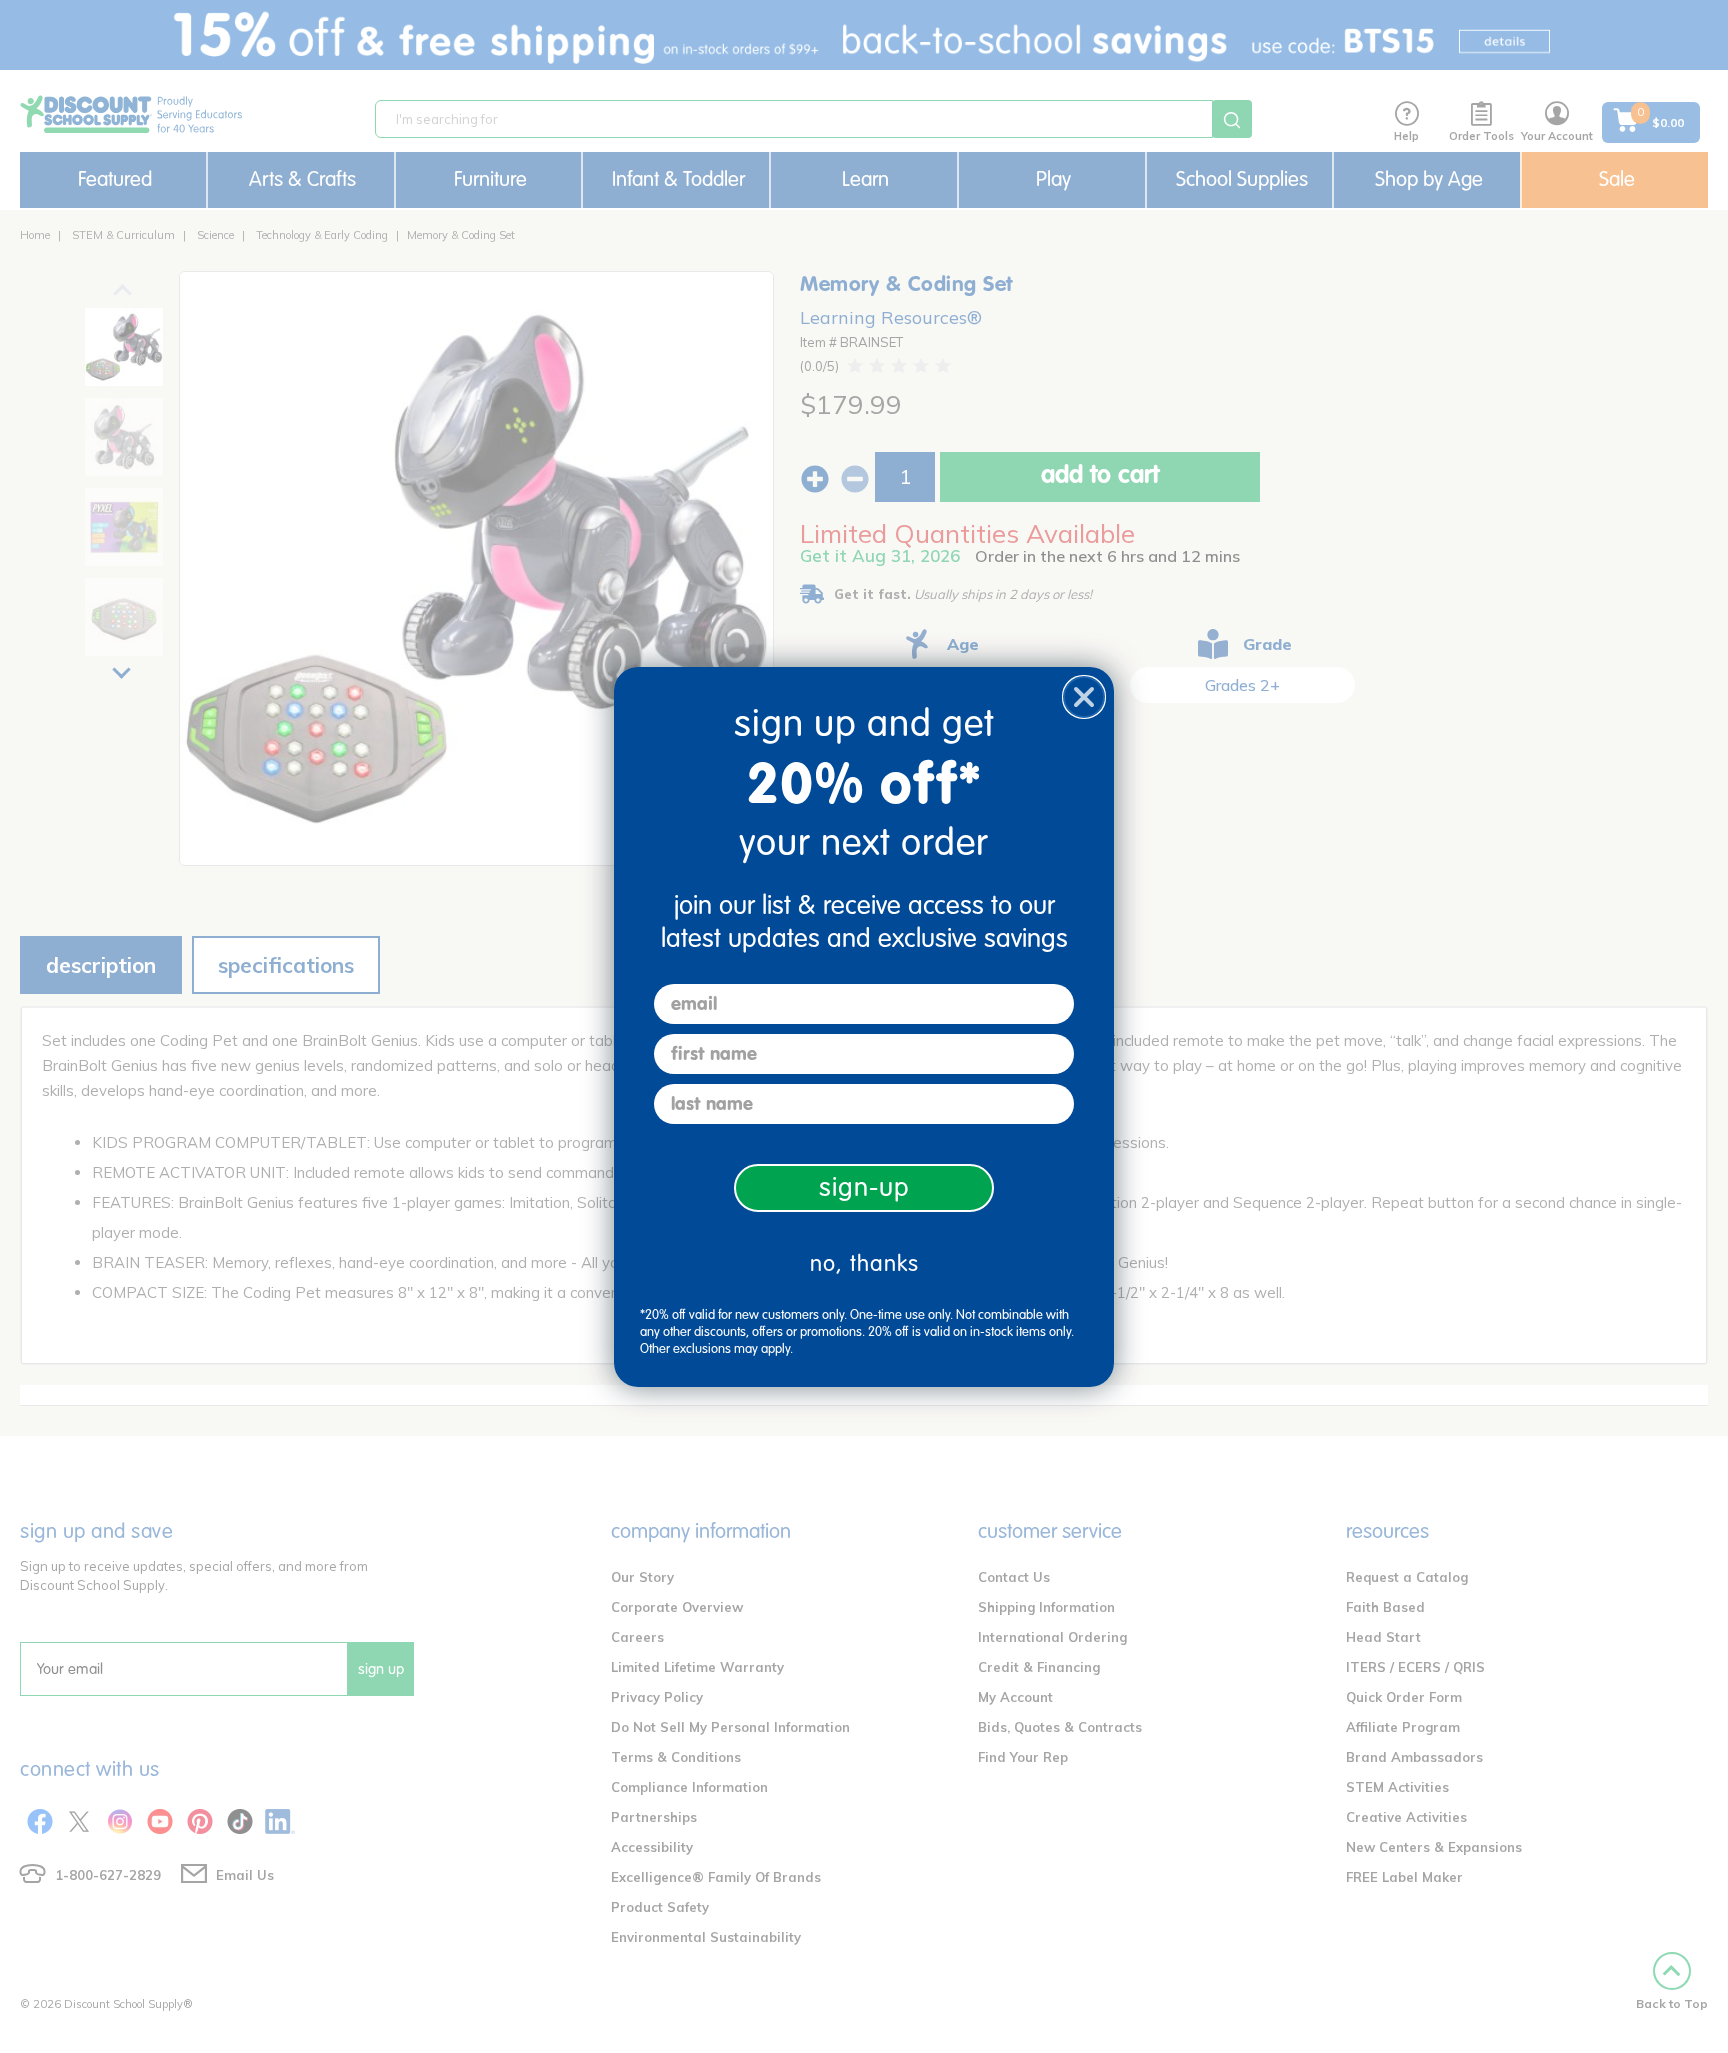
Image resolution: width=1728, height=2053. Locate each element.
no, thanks (864, 1263)
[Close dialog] (1084, 697)
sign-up (864, 1187)
